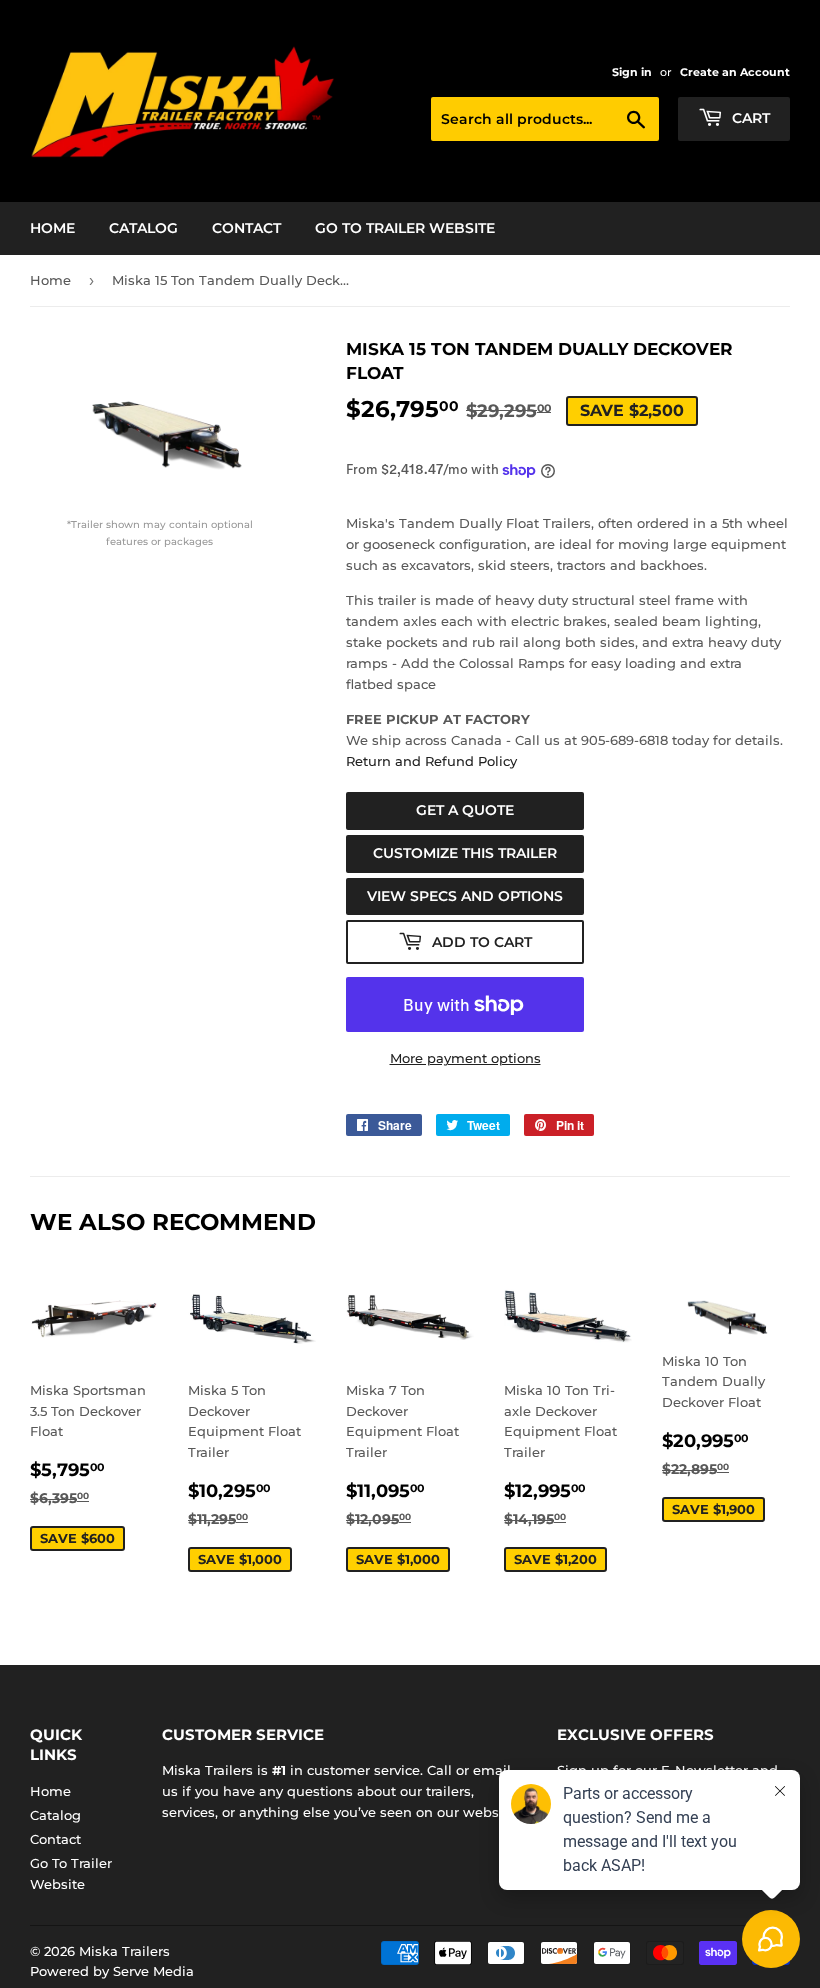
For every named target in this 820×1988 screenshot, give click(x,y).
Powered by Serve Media (112, 1971)
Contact (246, 228)
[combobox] (545, 119)
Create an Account (735, 72)
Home (52, 228)
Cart (749, 118)
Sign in (632, 72)
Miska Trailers (124, 1951)
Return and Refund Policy (431, 761)
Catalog (143, 228)
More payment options (465, 1058)
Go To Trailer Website (405, 228)
